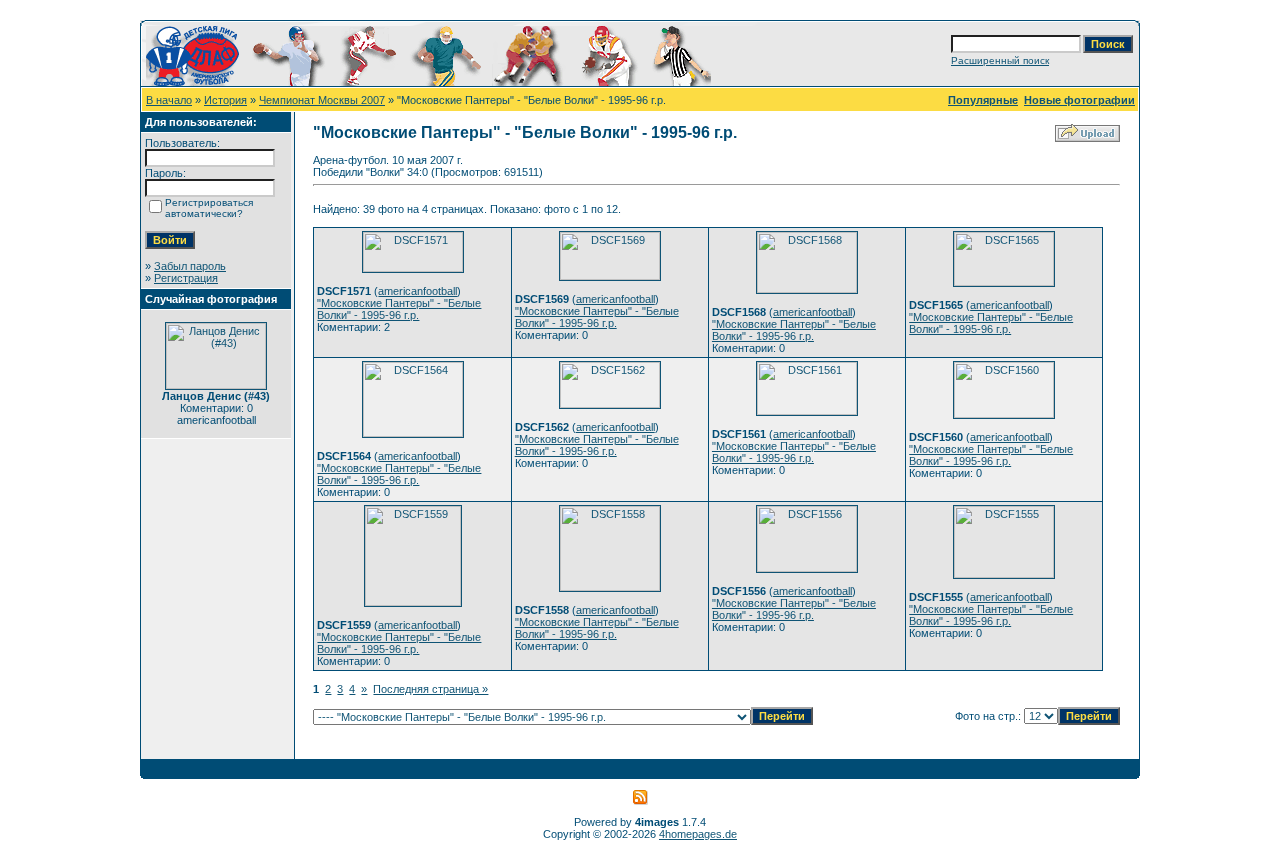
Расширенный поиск (1000, 60)
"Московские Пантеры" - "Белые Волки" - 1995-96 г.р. (399, 309)
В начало (169, 100)
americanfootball (417, 291)
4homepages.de (698, 834)
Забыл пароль (190, 266)
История (225, 100)
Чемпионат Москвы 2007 (322, 100)
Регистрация (186, 278)
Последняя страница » (430, 689)
